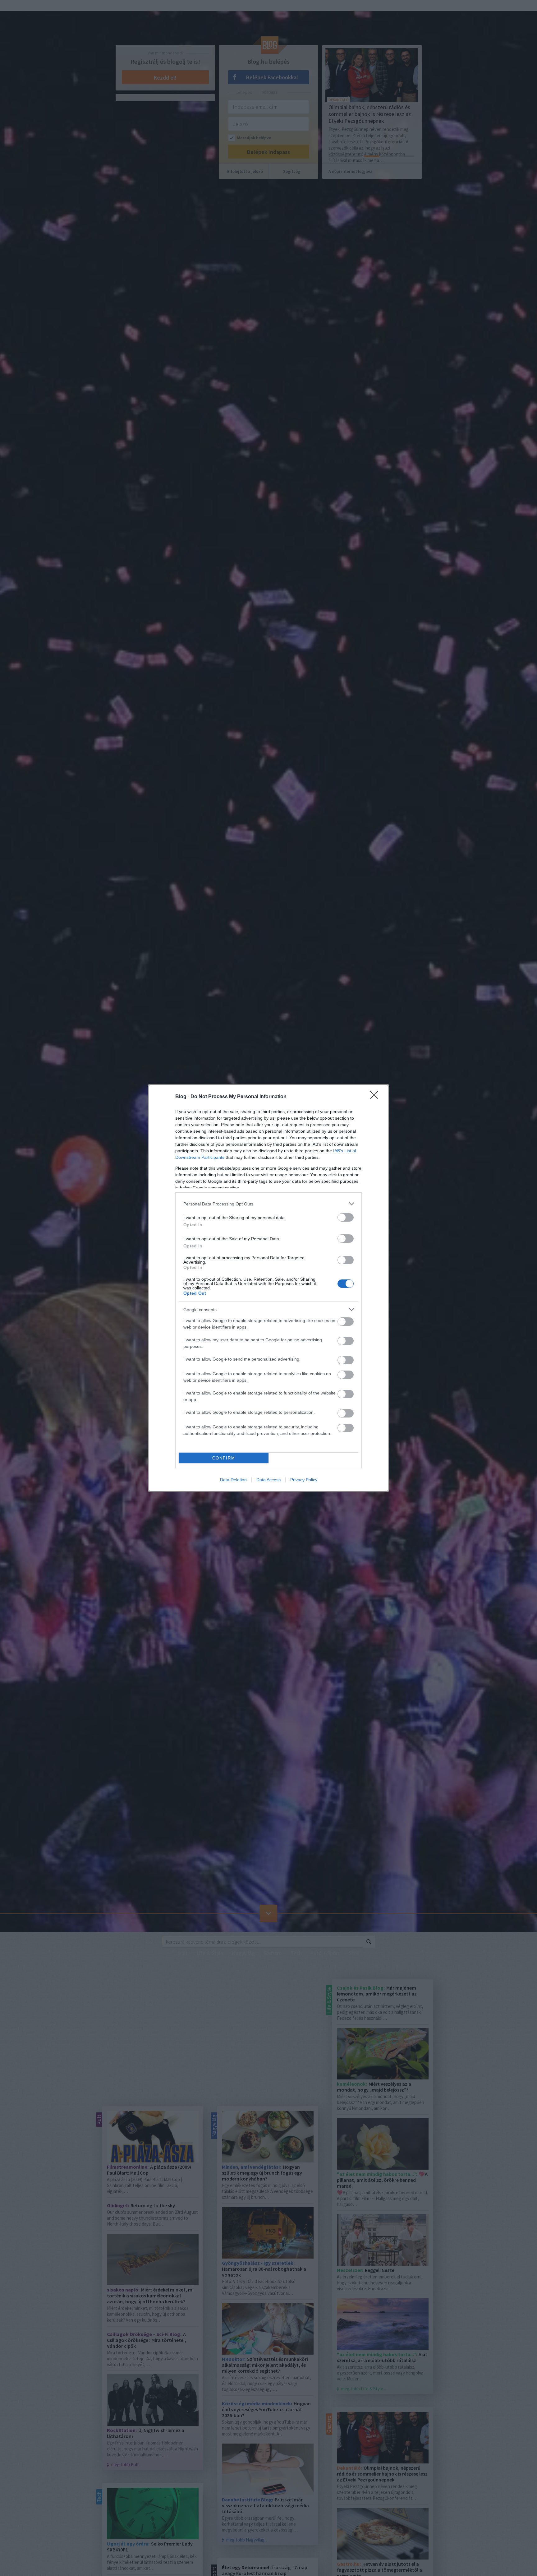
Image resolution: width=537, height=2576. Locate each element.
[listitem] (268, 1204)
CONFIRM (224, 1458)
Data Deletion (233, 1480)
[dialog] (268, 1288)
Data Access (268, 1480)
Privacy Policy (304, 1480)
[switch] (346, 1217)
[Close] (376, 1097)
